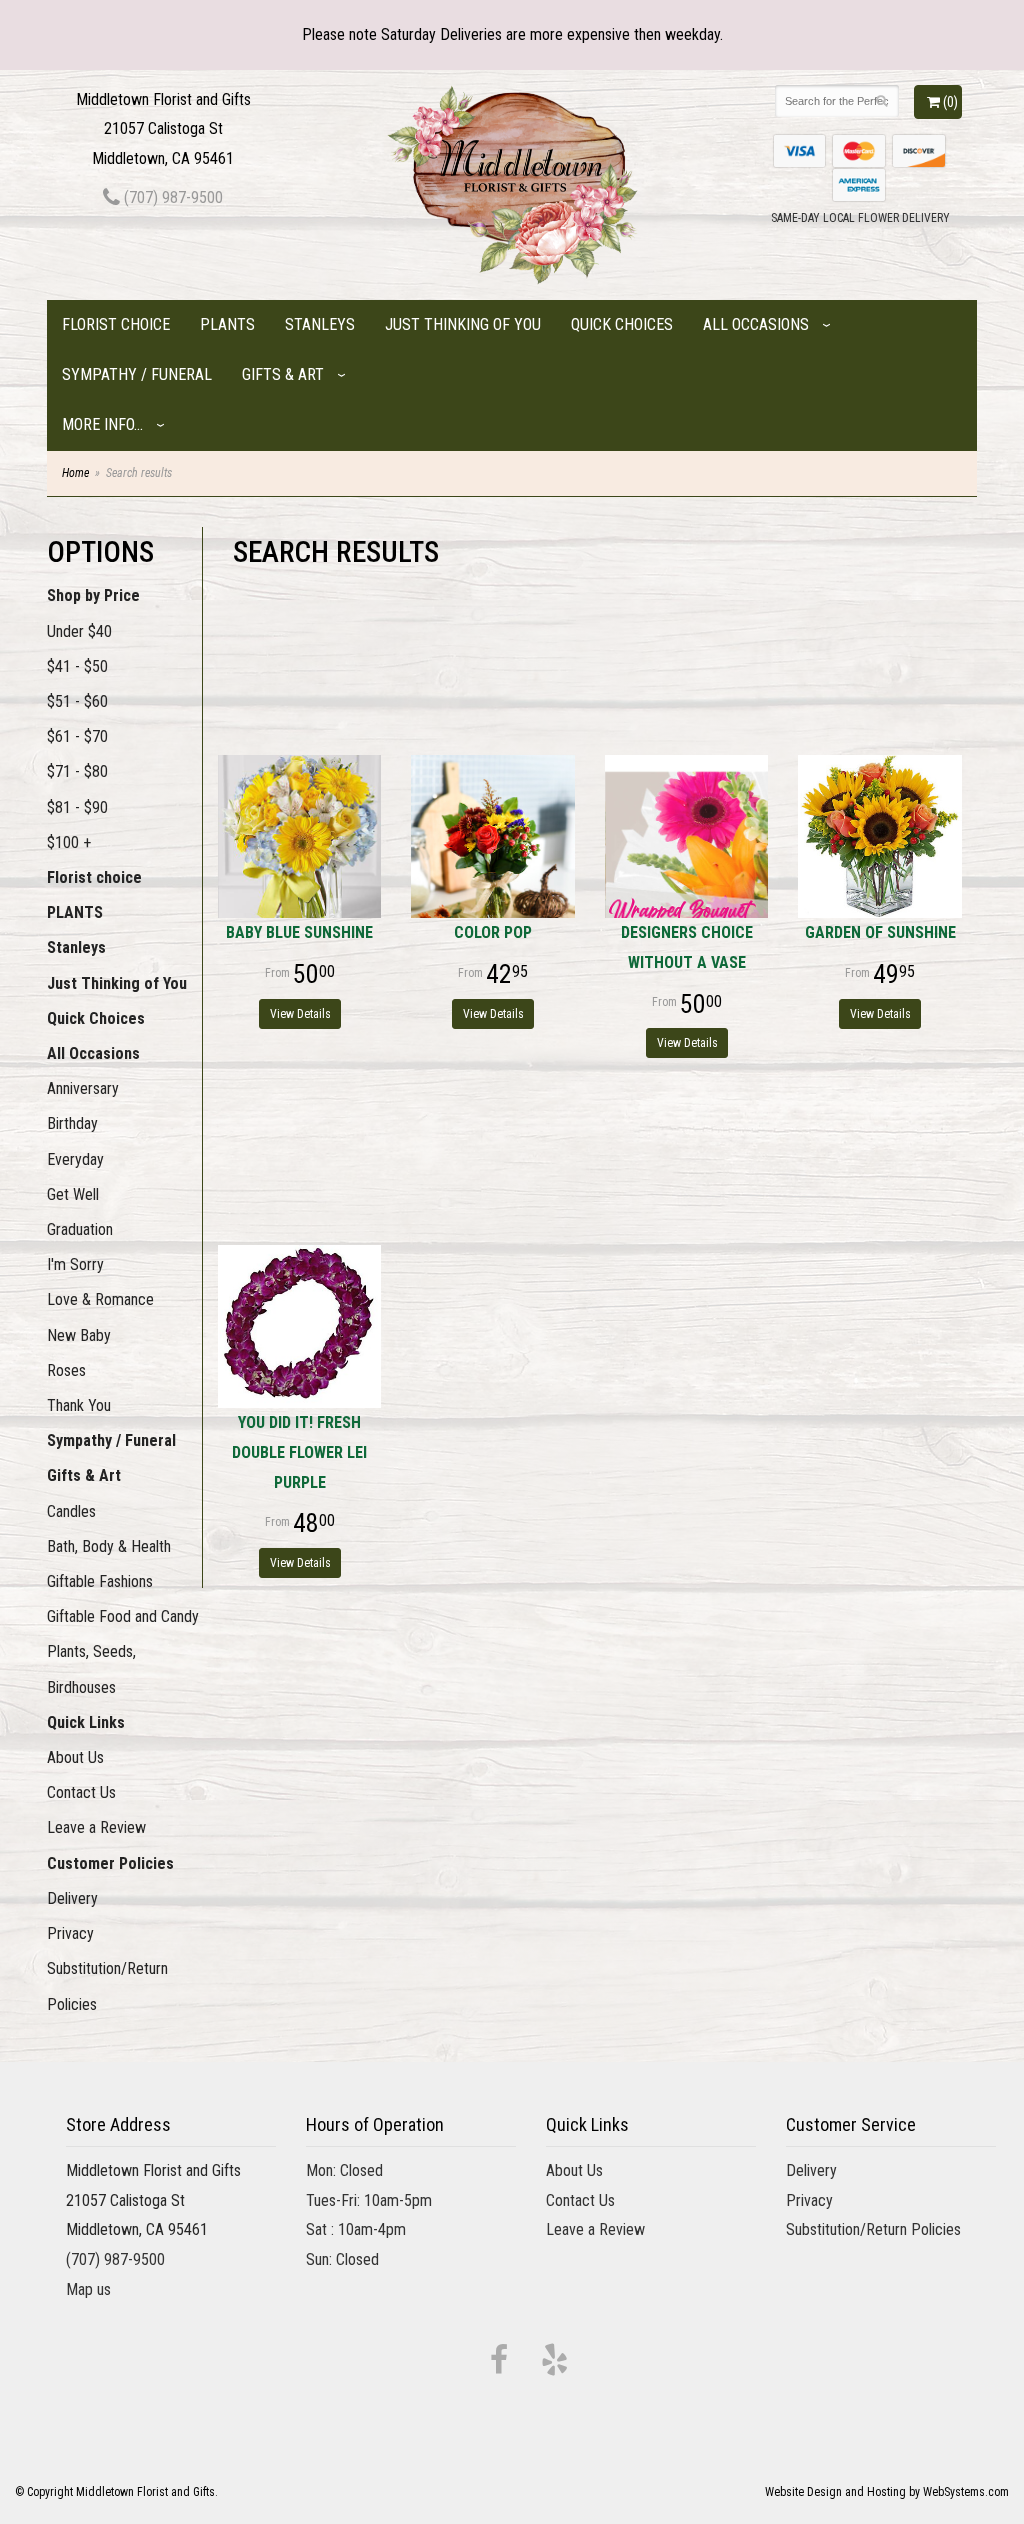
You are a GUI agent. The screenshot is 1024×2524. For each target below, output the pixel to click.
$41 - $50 (77, 666)
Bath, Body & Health (109, 1546)
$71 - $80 (77, 771)
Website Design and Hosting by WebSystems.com (887, 2492)
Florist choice (116, 324)
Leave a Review (96, 1827)
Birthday (72, 1123)
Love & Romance (100, 1299)
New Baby (79, 1335)
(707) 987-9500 (171, 197)
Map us (88, 2289)
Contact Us (81, 1792)
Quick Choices (622, 324)
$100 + (69, 842)
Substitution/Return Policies (107, 1986)
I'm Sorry (75, 1264)
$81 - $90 (77, 807)
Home (75, 473)
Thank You (79, 1405)
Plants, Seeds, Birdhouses (91, 1669)
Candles (71, 1511)
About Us (75, 1757)
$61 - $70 (77, 736)
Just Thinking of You (463, 324)
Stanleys (320, 324)
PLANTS (227, 324)
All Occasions (756, 324)
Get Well (73, 1194)
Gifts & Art (283, 374)
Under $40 (79, 631)
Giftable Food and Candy (123, 1616)
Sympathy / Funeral (137, 374)
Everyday (75, 1159)
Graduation (80, 1229)
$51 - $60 (77, 701)
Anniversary (83, 1088)
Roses (66, 1370)
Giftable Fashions (100, 1581)
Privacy (70, 1933)
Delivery (72, 1898)
